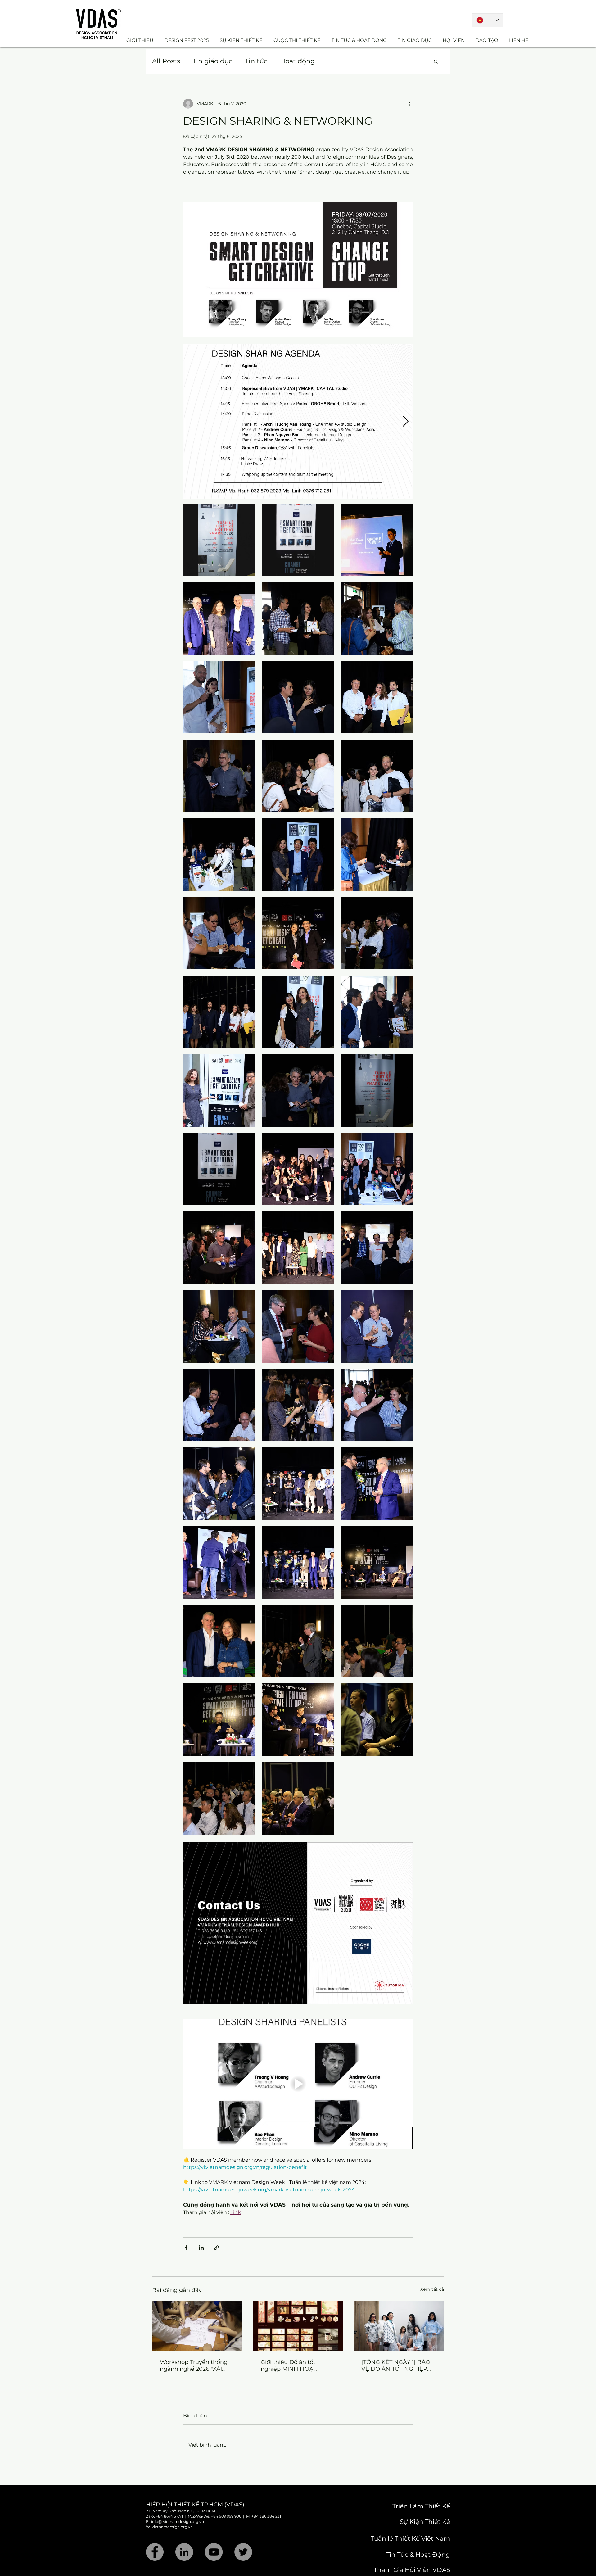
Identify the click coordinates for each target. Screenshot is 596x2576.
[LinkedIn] (184, 2552)
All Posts (166, 61)
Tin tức (256, 61)
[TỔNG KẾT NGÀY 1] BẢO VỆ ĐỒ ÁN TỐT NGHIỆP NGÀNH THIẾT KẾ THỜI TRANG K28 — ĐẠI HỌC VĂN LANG (396, 2365)
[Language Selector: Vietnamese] (488, 20)
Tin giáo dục (212, 61)
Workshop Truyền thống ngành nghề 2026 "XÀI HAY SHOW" (194, 2365)
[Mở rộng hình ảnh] (298, 422)
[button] (436, 61)
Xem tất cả (432, 2289)
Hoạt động (297, 61)
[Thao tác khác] (409, 104)
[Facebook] (155, 2552)
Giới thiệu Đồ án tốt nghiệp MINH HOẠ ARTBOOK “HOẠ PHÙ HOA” (291, 2365)
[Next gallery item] (406, 422)
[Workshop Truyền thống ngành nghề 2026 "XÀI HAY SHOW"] (197, 2326)
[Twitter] (243, 2552)
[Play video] (298, 2084)
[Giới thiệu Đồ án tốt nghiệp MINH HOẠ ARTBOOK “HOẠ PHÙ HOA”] (298, 2326)
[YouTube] (214, 2552)
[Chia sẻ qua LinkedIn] (201, 2248)
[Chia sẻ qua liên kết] (217, 2248)
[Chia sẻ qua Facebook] (186, 2248)
